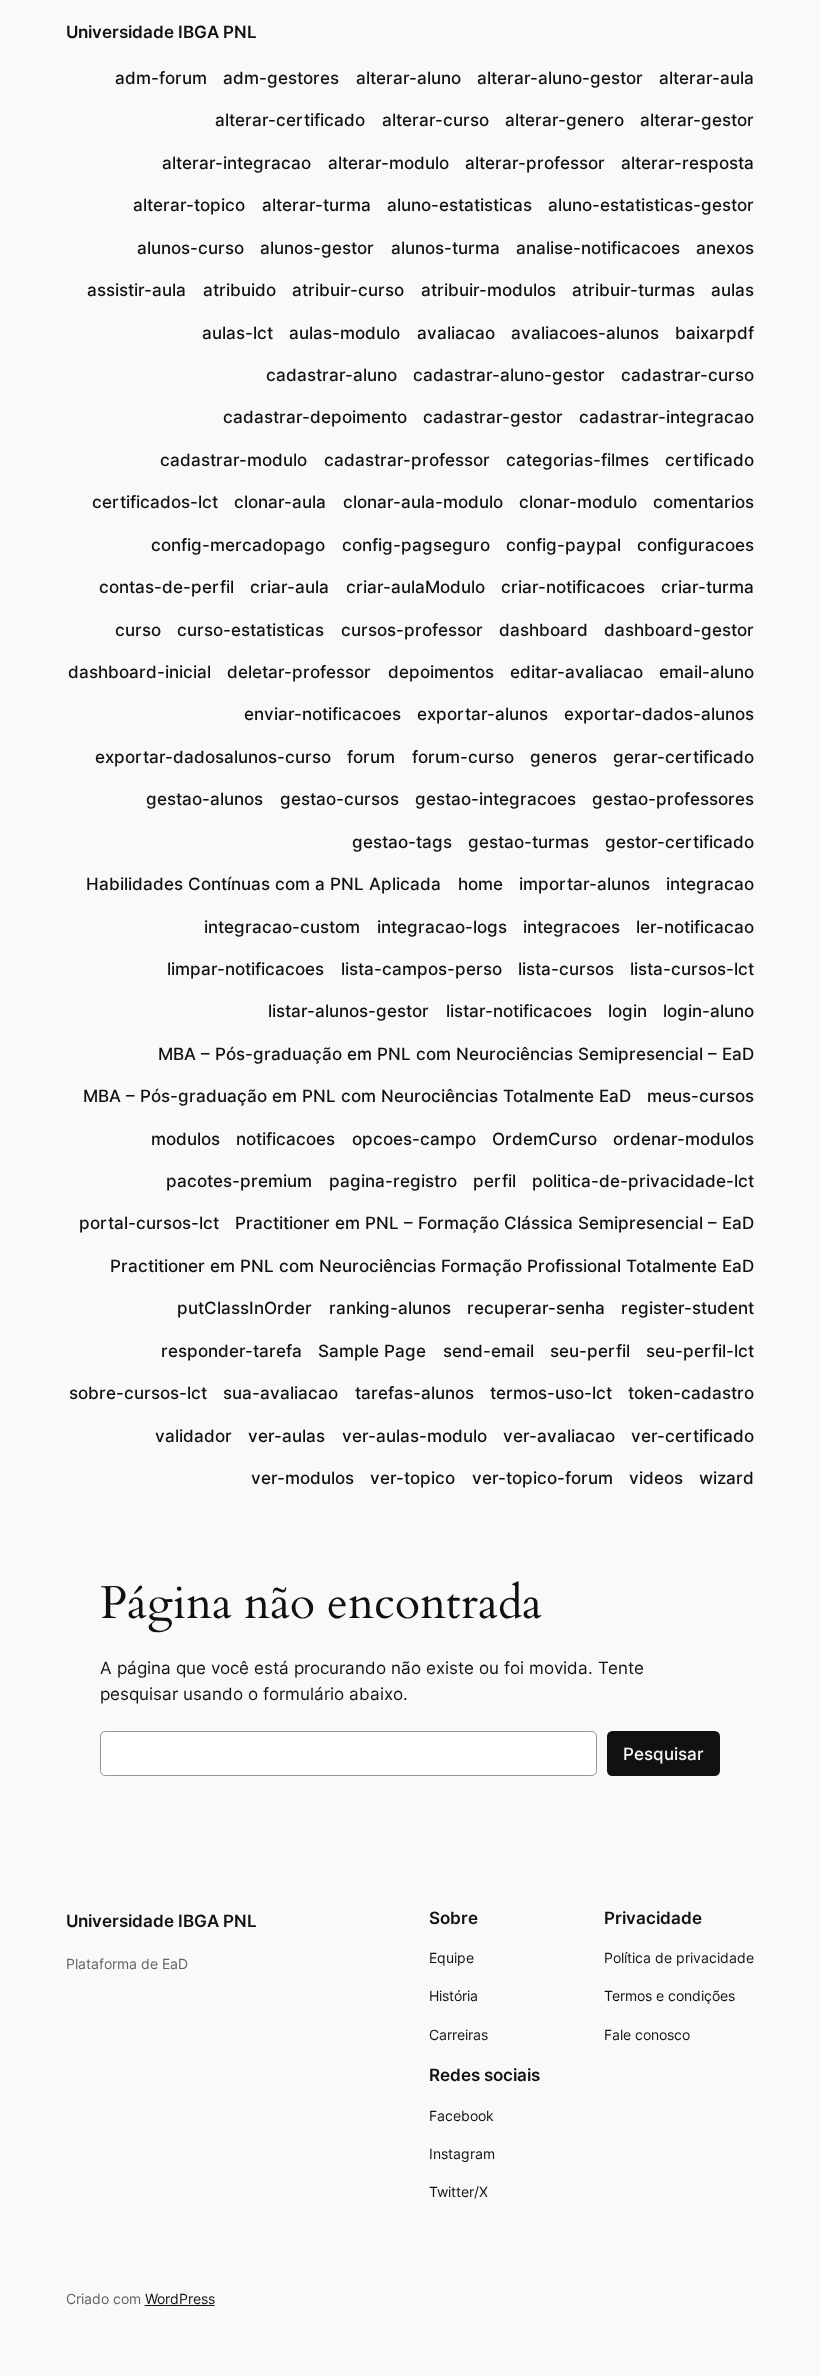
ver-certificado (692, 1436)
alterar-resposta (687, 163)
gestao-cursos (339, 799)
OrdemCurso (544, 1139)
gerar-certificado (683, 757)
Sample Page (372, 1351)
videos (656, 1478)
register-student (687, 1308)
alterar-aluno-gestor (560, 78)
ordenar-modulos (683, 1139)
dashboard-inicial (139, 672)
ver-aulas (286, 1436)
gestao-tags (402, 842)
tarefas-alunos (414, 1393)
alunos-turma (445, 248)
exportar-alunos (482, 714)
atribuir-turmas (633, 290)
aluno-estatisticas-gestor (651, 205)
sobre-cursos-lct (138, 1393)
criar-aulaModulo (415, 587)
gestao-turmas (528, 842)
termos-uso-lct (551, 1393)
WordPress (180, 2298)
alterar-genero (564, 120)
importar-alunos (584, 884)
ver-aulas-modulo (414, 1436)
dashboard (543, 630)
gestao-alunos (204, 799)
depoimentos (441, 672)
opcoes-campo (414, 1139)
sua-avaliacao (280, 1393)
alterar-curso (435, 120)
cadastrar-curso (687, 375)
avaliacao (456, 333)
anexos (725, 248)
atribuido (239, 290)
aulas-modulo (344, 333)
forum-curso (463, 757)
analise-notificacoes (598, 248)
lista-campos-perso (421, 969)
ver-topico (412, 1478)
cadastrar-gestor (493, 417)
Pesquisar (663, 1754)
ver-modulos (302, 1478)
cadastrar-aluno (331, 375)
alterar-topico (189, 205)
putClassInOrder (244, 1308)
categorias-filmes (577, 460)
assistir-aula (136, 290)
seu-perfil (590, 1351)
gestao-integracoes (495, 799)
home (480, 884)
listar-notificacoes (519, 1011)
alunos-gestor (317, 248)
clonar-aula (280, 502)
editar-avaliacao (576, 672)
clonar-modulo (578, 502)
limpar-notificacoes (245, 969)
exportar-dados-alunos (659, 714)
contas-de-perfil (166, 587)
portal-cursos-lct (149, 1223)
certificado (709, 460)
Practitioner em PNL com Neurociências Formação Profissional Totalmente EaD (432, 1266)
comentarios (703, 502)
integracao (710, 884)
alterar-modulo (388, 163)
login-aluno (708, 1011)
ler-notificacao (695, 927)
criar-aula (289, 587)
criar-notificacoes (573, 587)
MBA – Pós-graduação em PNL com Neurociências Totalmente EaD (357, 1096)
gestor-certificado (679, 842)
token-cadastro (691, 1393)
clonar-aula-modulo (423, 502)
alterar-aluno (408, 78)
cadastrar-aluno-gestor (509, 375)
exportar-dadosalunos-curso (213, 757)
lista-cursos (566, 969)
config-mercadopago (238, 545)
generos (563, 757)
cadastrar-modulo (233, 460)
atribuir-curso (348, 290)
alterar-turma (316, 205)
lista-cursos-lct (692, 969)
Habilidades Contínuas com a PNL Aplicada (263, 884)
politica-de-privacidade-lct (643, 1181)
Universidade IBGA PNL (161, 32)
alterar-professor (535, 163)
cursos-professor (412, 630)
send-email (488, 1351)
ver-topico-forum (542, 1478)
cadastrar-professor (407, 460)
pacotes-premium (239, 1181)
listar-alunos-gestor (348, 1011)
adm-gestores (281, 78)
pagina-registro (393, 1181)
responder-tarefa (231, 1351)
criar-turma (707, 587)
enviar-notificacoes (322, 714)
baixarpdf (714, 333)
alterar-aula (706, 78)
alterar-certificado (290, 120)
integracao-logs (442, 927)
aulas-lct (237, 333)
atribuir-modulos (488, 290)
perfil (494, 1181)
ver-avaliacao (559, 1436)
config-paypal (563, 545)
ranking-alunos (390, 1308)
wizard (726, 1478)
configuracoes (695, 545)
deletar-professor (299, 672)
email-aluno (706, 672)
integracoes (571, 927)
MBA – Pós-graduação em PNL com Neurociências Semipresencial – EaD (456, 1054)
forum (371, 757)
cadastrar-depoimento (315, 417)
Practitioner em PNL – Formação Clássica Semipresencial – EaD (494, 1223)
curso (138, 630)
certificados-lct (155, 502)
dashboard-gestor (679, 630)
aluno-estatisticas (459, 205)
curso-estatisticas (250, 630)
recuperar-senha (536, 1308)
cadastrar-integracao (666, 417)
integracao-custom (282, 927)
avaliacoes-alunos (585, 333)
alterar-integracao (236, 163)
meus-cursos (700, 1096)
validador (193, 1436)
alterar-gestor (697, 120)
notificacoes (285, 1139)
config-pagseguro (416, 545)
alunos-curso (190, 248)
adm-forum (161, 78)
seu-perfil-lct (700, 1351)
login (627, 1011)
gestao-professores (673, 799)
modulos (185, 1139)
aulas (732, 290)
